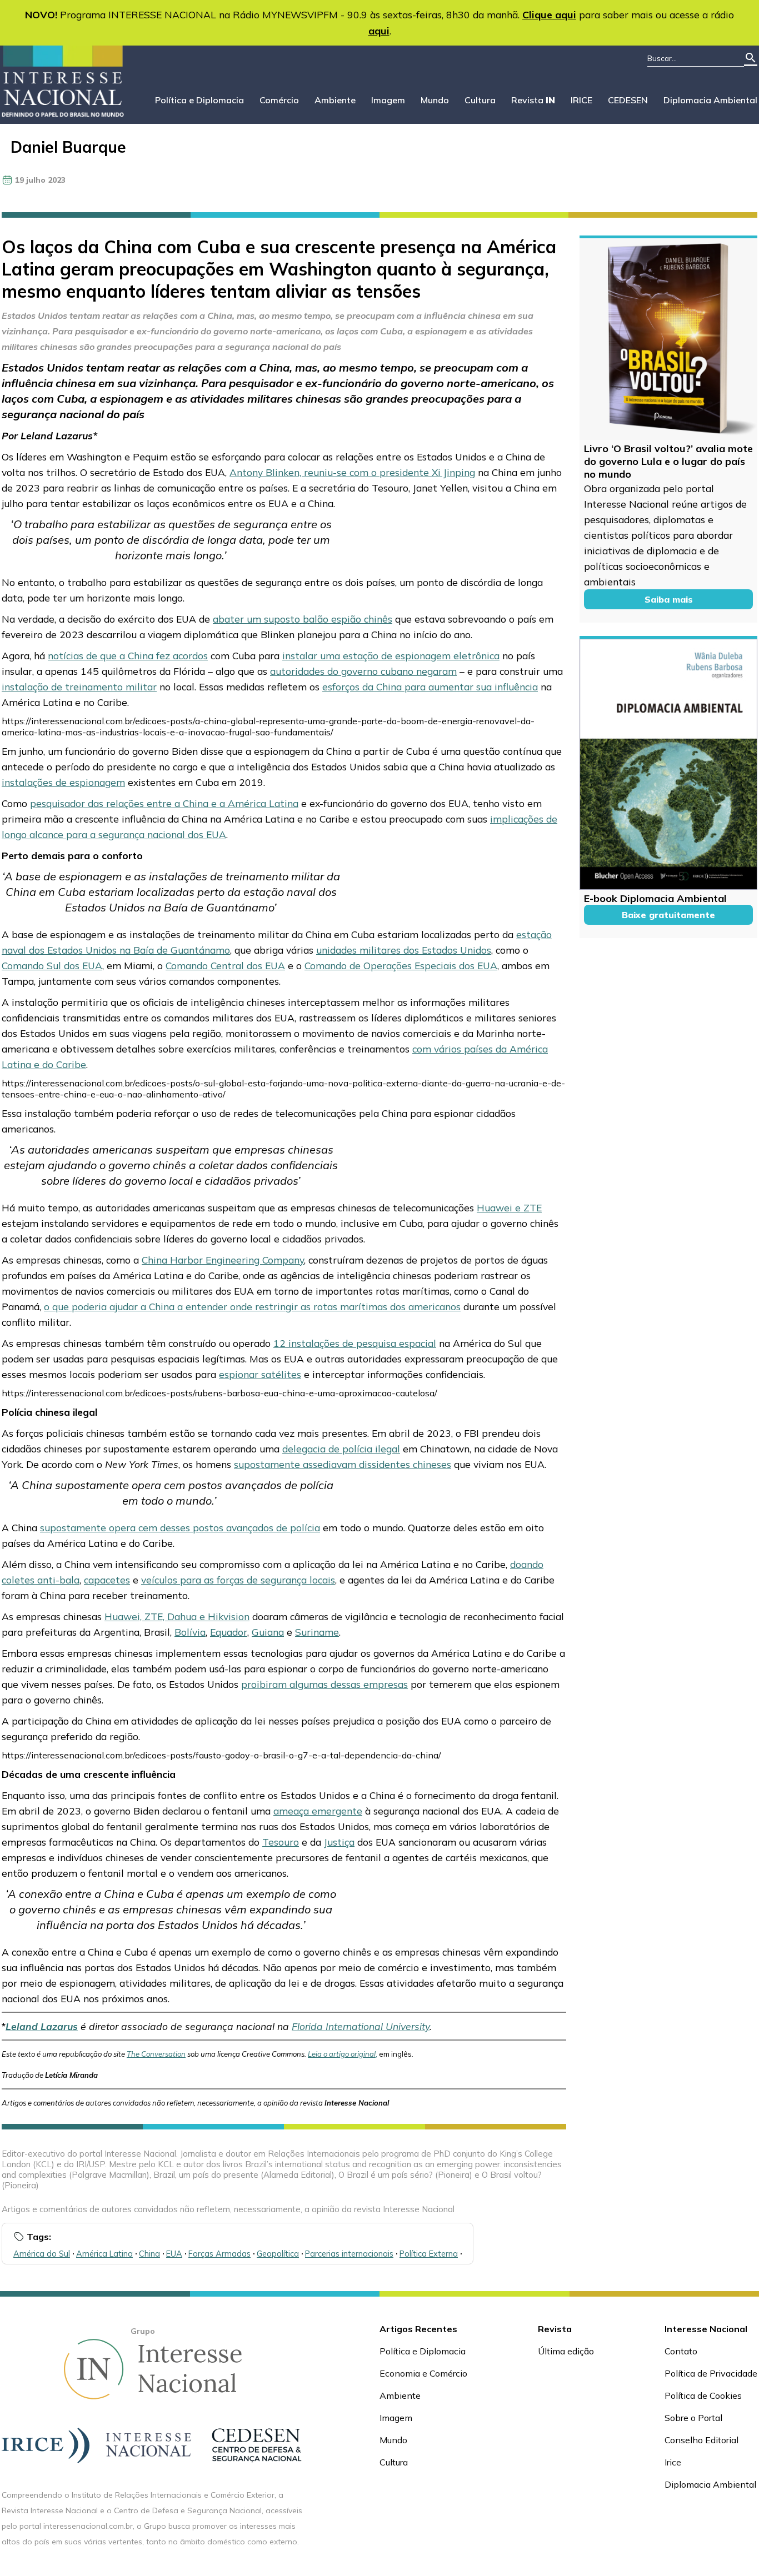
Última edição (566, 2351)
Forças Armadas (219, 2254)
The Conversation (156, 2054)
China (149, 2254)
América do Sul (42, 2254)
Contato (681, 2351)
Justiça (339, 1842)
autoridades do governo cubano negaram (363, 671)
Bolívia (190, 1632)
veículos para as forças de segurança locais (238, 1580)
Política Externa (429, 2254)
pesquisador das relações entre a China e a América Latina (164, 803)
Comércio (279, 100)
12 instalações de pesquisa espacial (355, 1343)
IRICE (581, 100)
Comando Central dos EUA (225, 965)
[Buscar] (751, 59)
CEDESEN (628, 100)
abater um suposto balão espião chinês (303, 619)
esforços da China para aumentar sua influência (430, 686)
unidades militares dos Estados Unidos (404, 950)
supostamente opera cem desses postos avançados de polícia (180, 1527)
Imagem (388, 100)
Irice (673, 2462)
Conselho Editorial (701, 2440)
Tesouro (281, 1842)
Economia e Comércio (423, 2373)
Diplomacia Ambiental (710, 100)
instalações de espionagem (63, 782)
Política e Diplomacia (199, 100)
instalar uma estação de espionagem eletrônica (391, 655)
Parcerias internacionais (349, 2254)
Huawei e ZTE (509, 1207)
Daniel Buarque (68, 147)
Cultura (480, 100)
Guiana (268, 1632)
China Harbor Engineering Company (223, 1260)
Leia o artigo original (342, 2054)
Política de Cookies (703, 2395)
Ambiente (335, 100)
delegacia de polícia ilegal (341, 1449)
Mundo (435, 100)
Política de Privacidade (711, 2373)
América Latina (104, 2254)
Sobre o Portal (693, 2418)
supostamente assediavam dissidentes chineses (343, 1464)
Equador (229, 1632)
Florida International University (361, 2026)
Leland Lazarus (42, 2026)
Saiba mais (669, 599)
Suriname (317, 1632)
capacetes (107, 1580)
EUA (174, 2254)
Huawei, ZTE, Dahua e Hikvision (177, 1616)
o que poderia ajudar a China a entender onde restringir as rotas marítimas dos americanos (252, 1306)
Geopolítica (278, 2254)
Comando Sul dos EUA (52, 965)
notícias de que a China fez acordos (128, 655)
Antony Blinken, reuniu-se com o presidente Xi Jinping (352, 472)
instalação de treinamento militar (79, 686)
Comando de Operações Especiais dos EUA (401, 965)
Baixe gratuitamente (668, 915)
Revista (533, 100)
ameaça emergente (318, 1811)
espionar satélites (260, 1374)
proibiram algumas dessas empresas (324, 1684)
